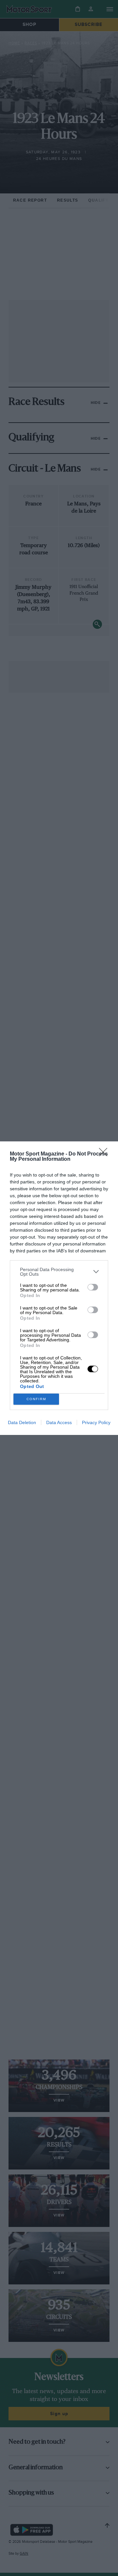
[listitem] (59, 1272)
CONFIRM (36, 1399)
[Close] (105, 1154)
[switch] (93, 1287)
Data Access (59, 1422)
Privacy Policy (96, 1422)
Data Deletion (22, 1422)
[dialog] (59, 1288)
